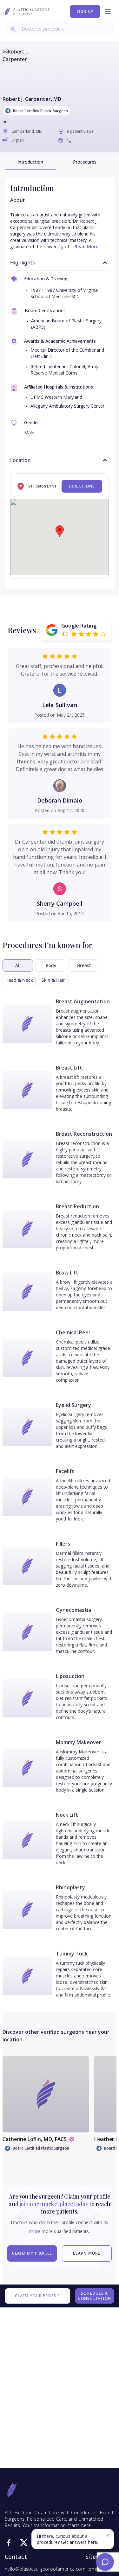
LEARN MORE (87, 2253)
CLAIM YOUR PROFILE (38, 2296)
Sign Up (85, 11)
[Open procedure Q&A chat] (105, 2562)
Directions (82, 486)
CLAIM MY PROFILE (32, 2253)
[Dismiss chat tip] (108, 2535)
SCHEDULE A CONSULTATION (95, 2296)
